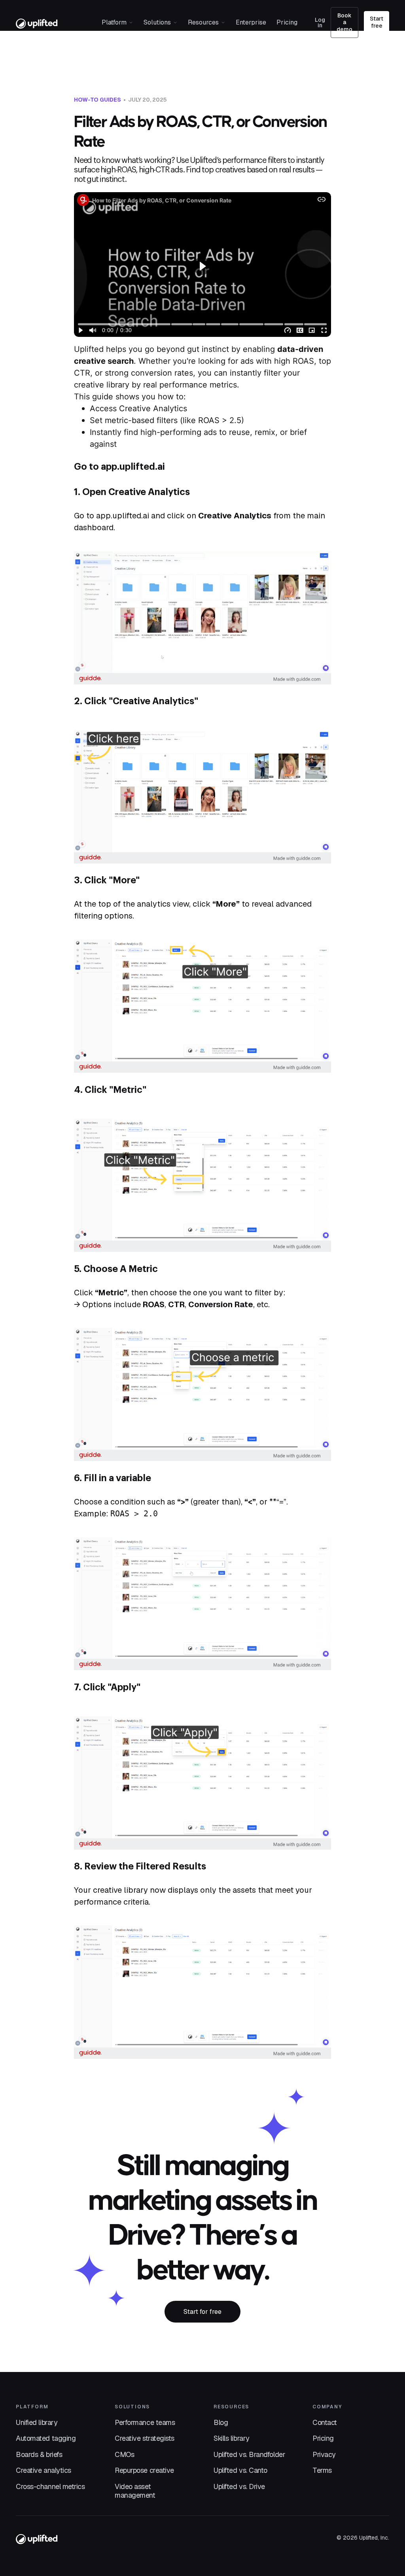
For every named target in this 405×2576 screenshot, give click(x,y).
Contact (325, 2423)
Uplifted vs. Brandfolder (249, 2455)
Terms (322, 2470)
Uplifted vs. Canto (240, 2470)
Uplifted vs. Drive (239, 2487)
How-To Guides (97, 100)
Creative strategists (145, 2438)
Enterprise (251, 22)
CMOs (124, 2455)
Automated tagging (46, 2438)
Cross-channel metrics (50, 2487)
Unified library (37, 2423)
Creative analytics (44, 2470)
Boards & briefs (39, 2455)
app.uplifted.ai (133, 467)
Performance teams (145, 2423)
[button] (117, 23)
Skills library (232, 2438)
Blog (221, 2423)
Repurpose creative (144, 2470)
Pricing (287, 22)
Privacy (324, 2455)
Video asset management (135, 2491)
